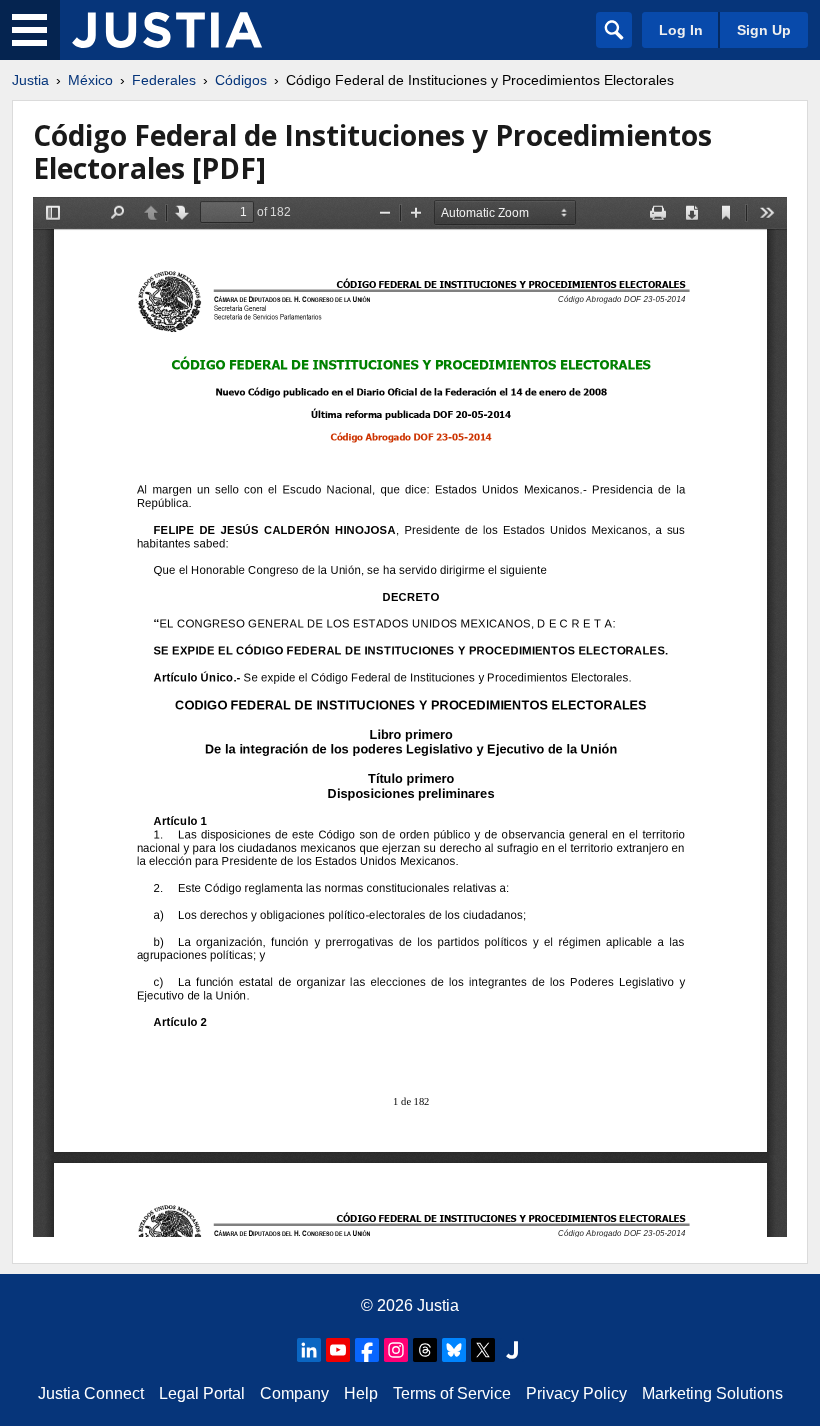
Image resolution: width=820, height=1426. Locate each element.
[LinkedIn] (309, 1350)
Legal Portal (202, 1393)
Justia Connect (91, 1393)
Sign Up (764, 30)
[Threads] (425, 1350)
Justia (30, 80)
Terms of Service (452, 1393)
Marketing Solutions (712, 1393)
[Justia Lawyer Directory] (512, 1350)
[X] (483, 1350)
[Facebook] (367, 1350)
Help (361, 1393)
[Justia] (167, 30)
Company (294, 1393)
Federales (164, 80)
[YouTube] (338, 1350)
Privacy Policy (576, 1393)
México (90, 80)
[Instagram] (396, 1350)
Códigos (241, 80)
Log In (681, 30)
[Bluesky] (454, 1350)
